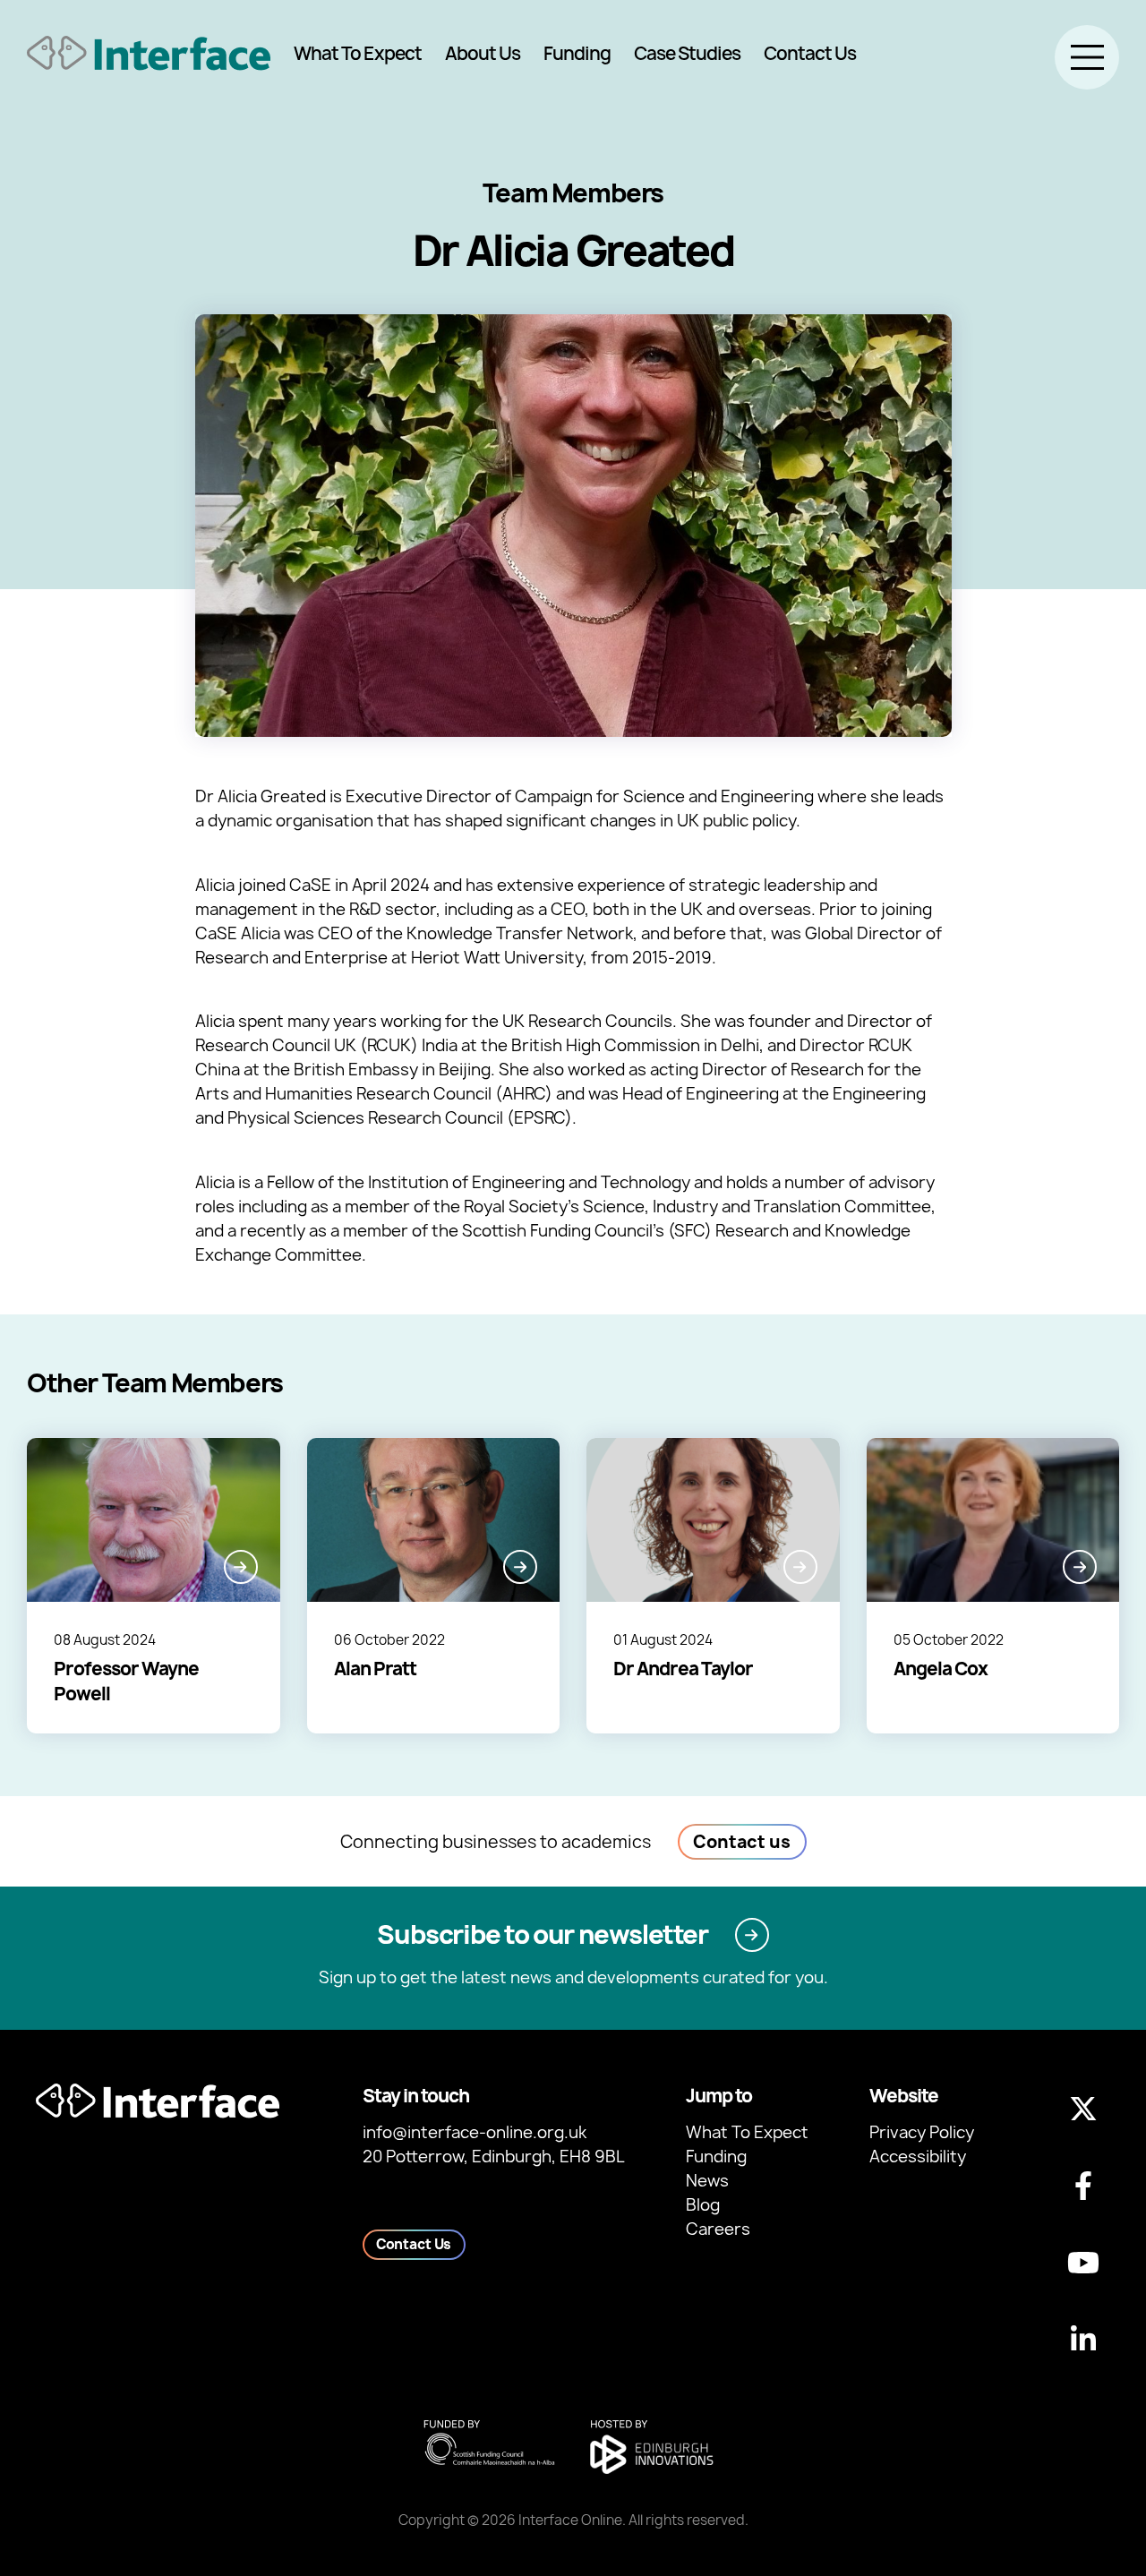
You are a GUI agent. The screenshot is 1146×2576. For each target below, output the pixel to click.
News (707, 2181)
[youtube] (1083, 2263)
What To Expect (358, 53)
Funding (577, 53)
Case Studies (687, 53)
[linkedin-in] (1083, 2340)
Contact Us (810, 53)
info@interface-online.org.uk (475, 2132)
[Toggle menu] (1087, 57)
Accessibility (918, 2157)
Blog (703, 2205)
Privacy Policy (922, 2132)
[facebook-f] (1083, 2186)
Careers (718, 2229)
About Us (483, 53)
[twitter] (1083, 2109)
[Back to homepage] (149, 53)
